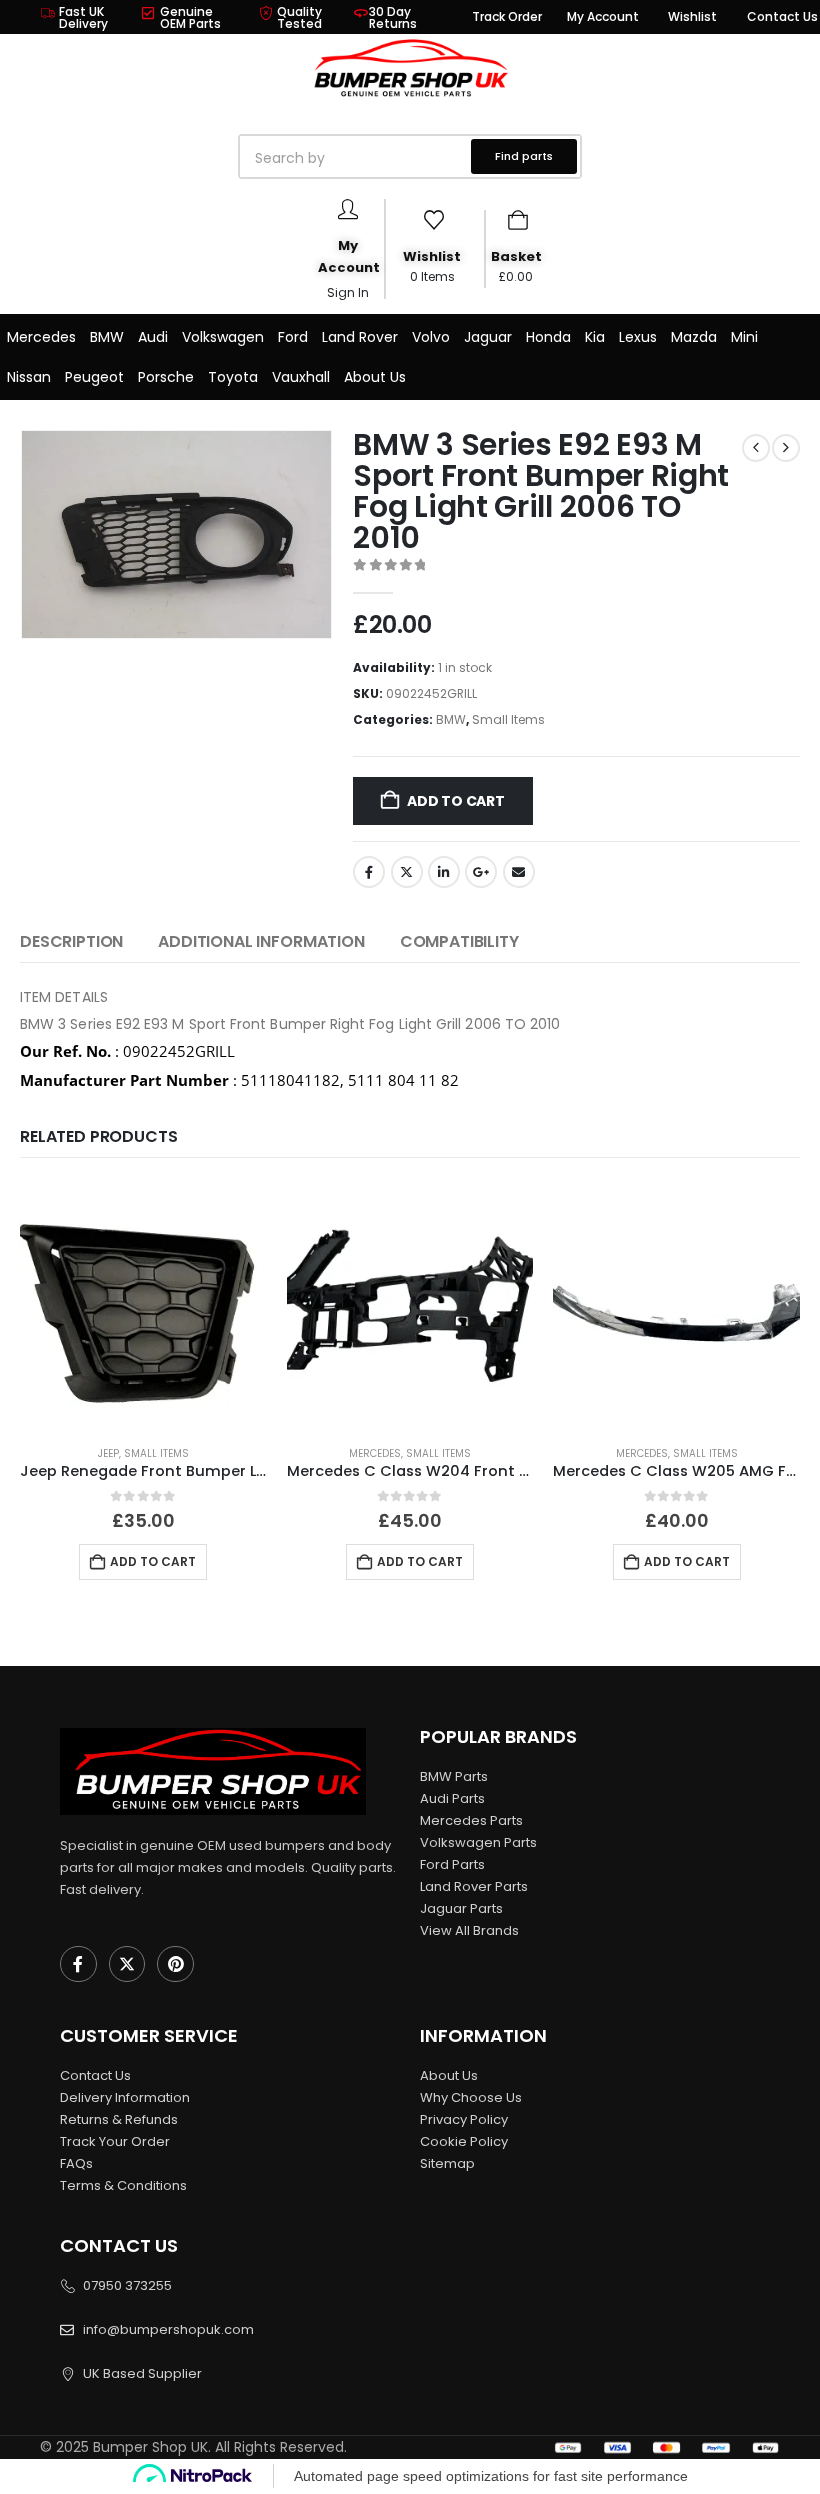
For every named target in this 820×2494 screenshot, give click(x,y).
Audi (153, 337)
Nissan (29, 377)
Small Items (508, 719)
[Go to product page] (143, 1305)
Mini (744, 337)
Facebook (369, 872)
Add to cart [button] (153, 1561)
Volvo (431, 337)
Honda (548, 337)
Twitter (407, 872)
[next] (786, 448)
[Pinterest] (175, 1964)
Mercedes (41, 337)
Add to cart (456, 801)
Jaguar (488, 337)
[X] (127, 1964)
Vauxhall (301, 377)
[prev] (756, 448)
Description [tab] (71, 941)
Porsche (166, 377)
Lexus (638, 337)
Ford (293, 337)
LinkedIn (444, 872)
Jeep (108, 1453)
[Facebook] (78, 1964)
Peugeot (94, 377)
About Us (375, 377)
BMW (107, 337)
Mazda (694, 337)
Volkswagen (223, 337)
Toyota (233, 377)
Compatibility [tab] (459, 941)
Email (519, 872)
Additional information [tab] (261, 941)
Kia (595, 337)
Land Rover (360, 337)
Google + (481, 872)
